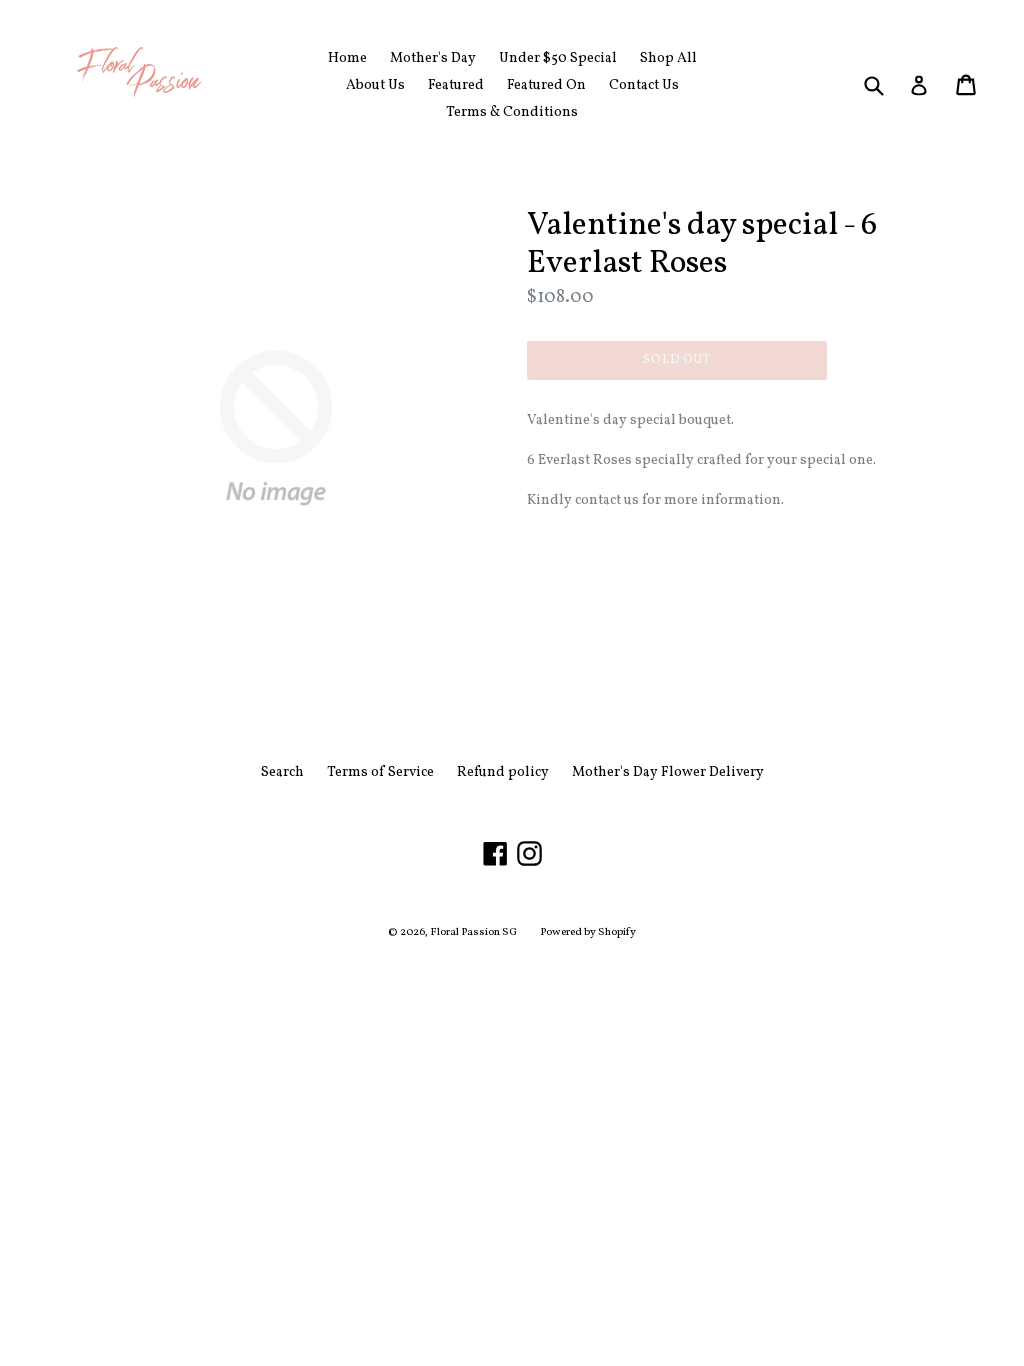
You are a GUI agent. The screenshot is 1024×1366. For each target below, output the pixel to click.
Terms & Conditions (512, 112)
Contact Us (644, 85)
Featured (456, 85)
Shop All (668, 58)
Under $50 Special (558, 58)
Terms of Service (380, 772)
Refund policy (503, 772)
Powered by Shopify (588, 932)
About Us (375, 85)
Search (282, 772)
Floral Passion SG (473, 932)
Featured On (546, 85)
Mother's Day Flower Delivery (668, 772)
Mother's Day (433, 58)
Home (347, 58)
